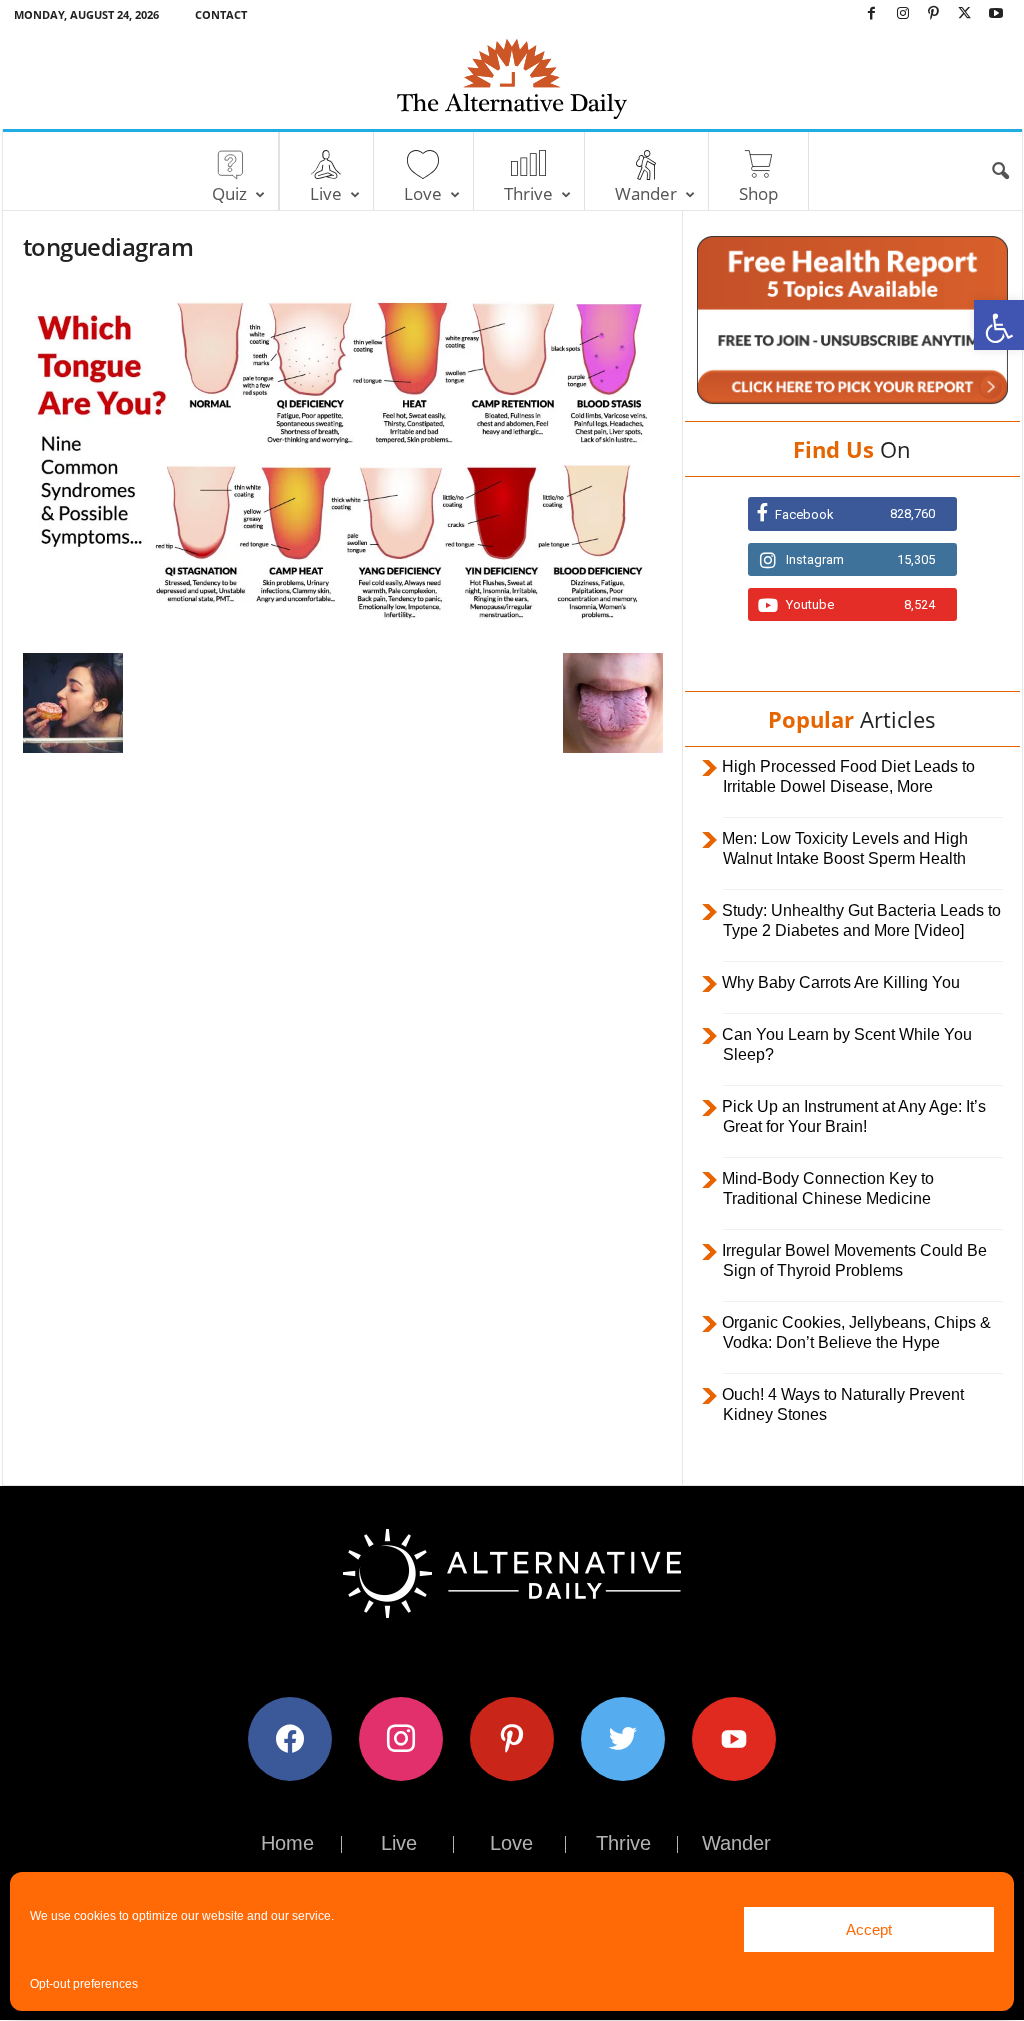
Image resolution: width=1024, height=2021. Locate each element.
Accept (869, 1929)
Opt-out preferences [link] (84, 1984)
